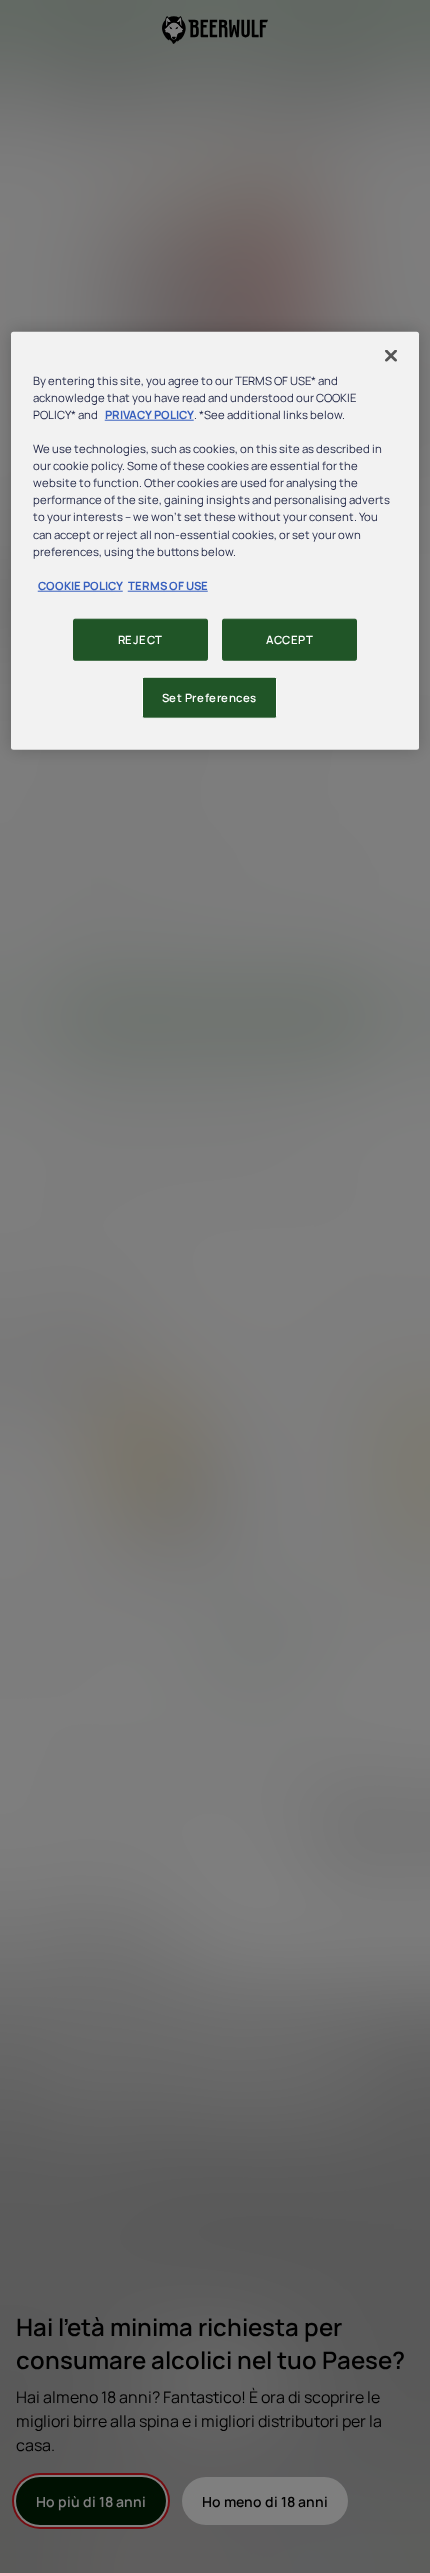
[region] (215, 541)
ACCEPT (289, 638)
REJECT (140, 638)
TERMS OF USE (168, 584)
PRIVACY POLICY (149, 414)
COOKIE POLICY (80, 584)
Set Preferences (210, 696)
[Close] (391, 356)
